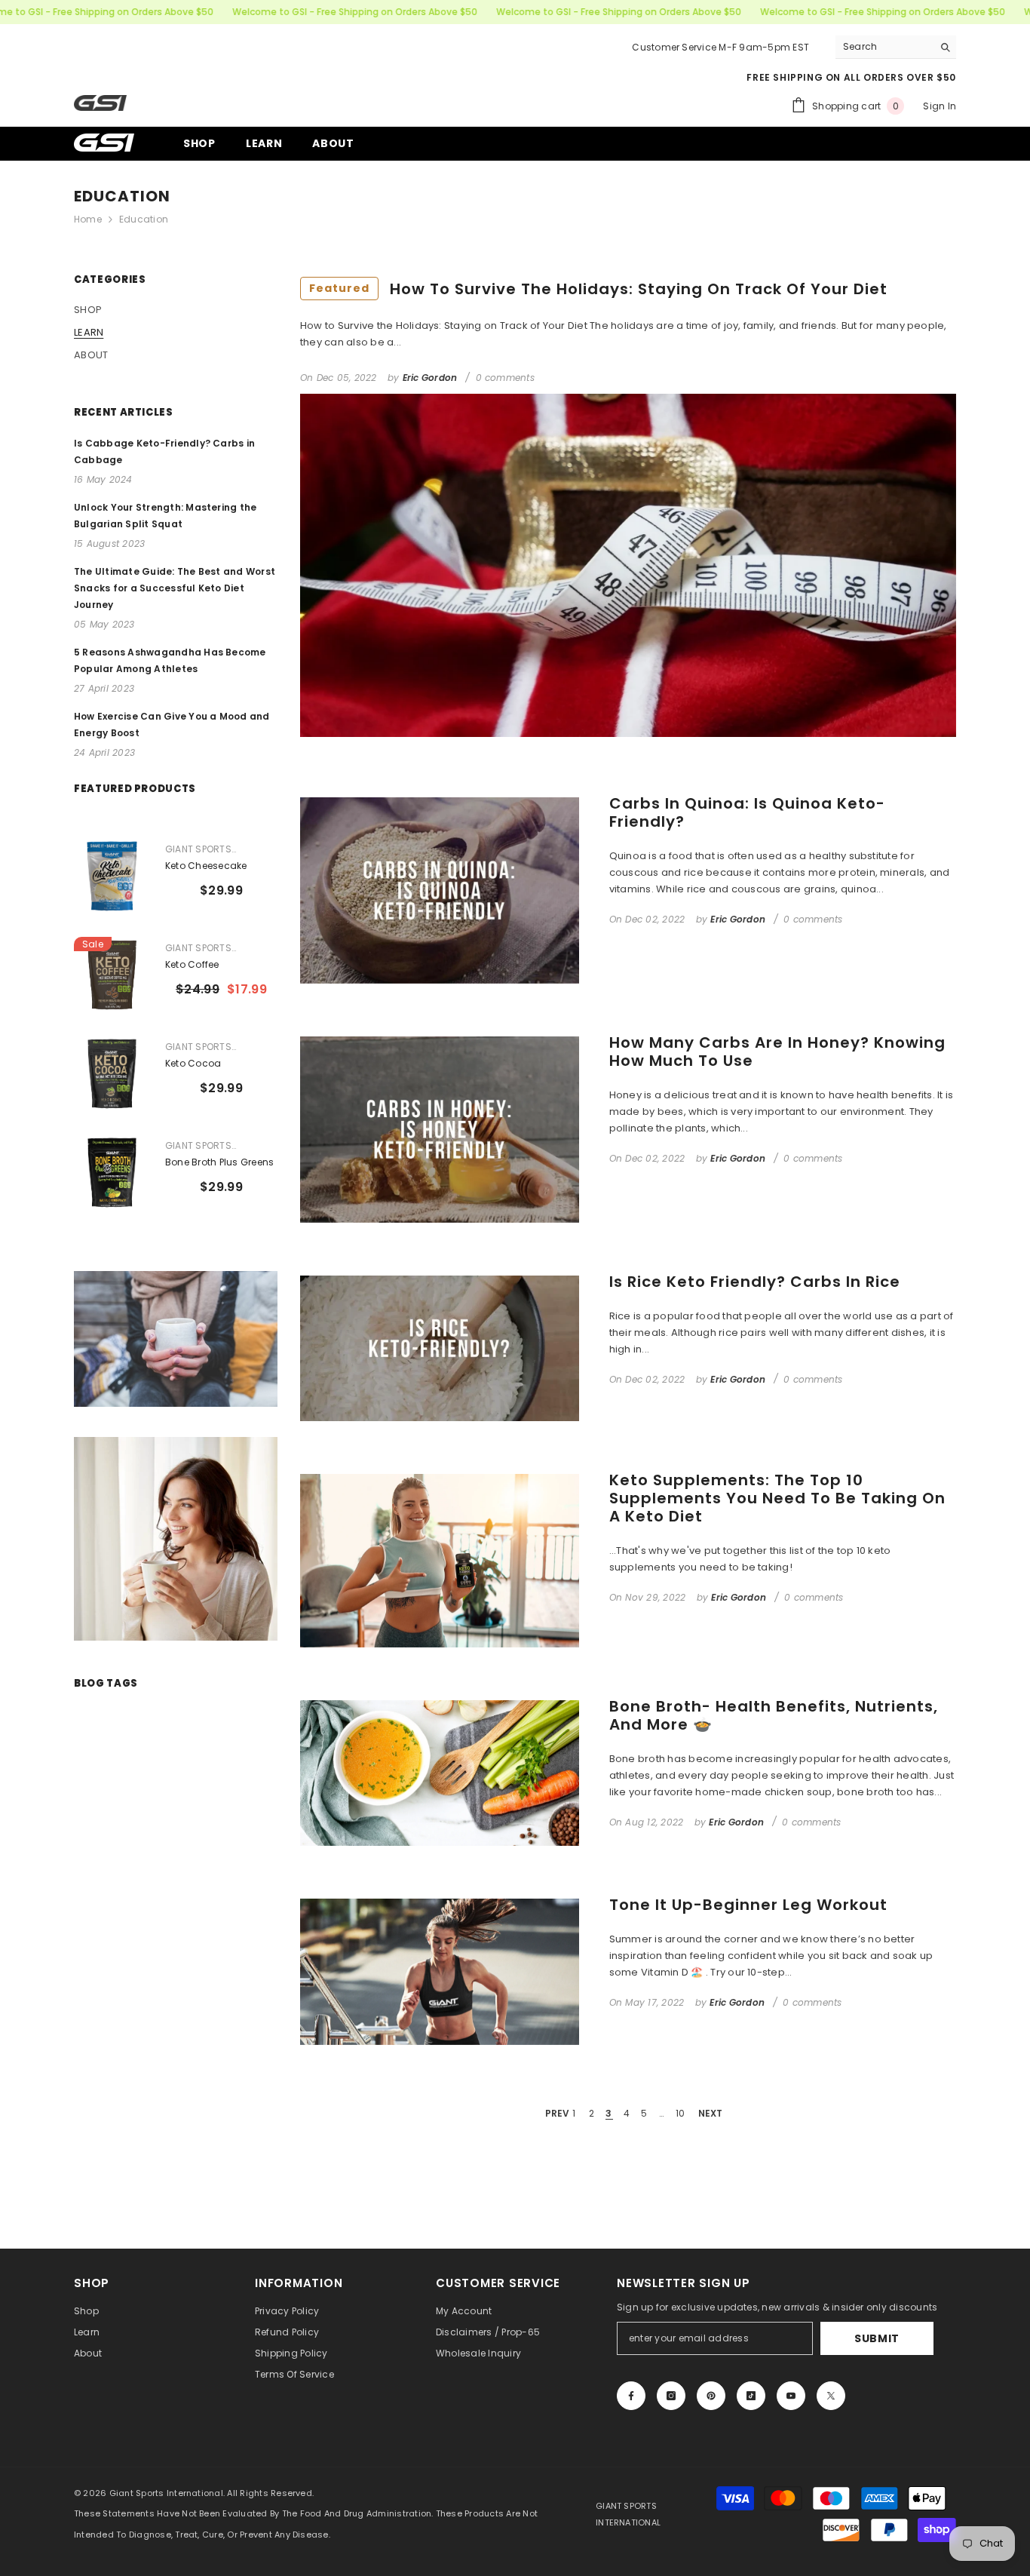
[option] (577, 1229)
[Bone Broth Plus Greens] (577, 1187)
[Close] (823, 1081)
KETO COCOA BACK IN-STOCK (348, 1288)
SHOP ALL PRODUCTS (644, 1369)
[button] (513, 1230)
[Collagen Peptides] (733, 1187)
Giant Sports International (577, 1270)
